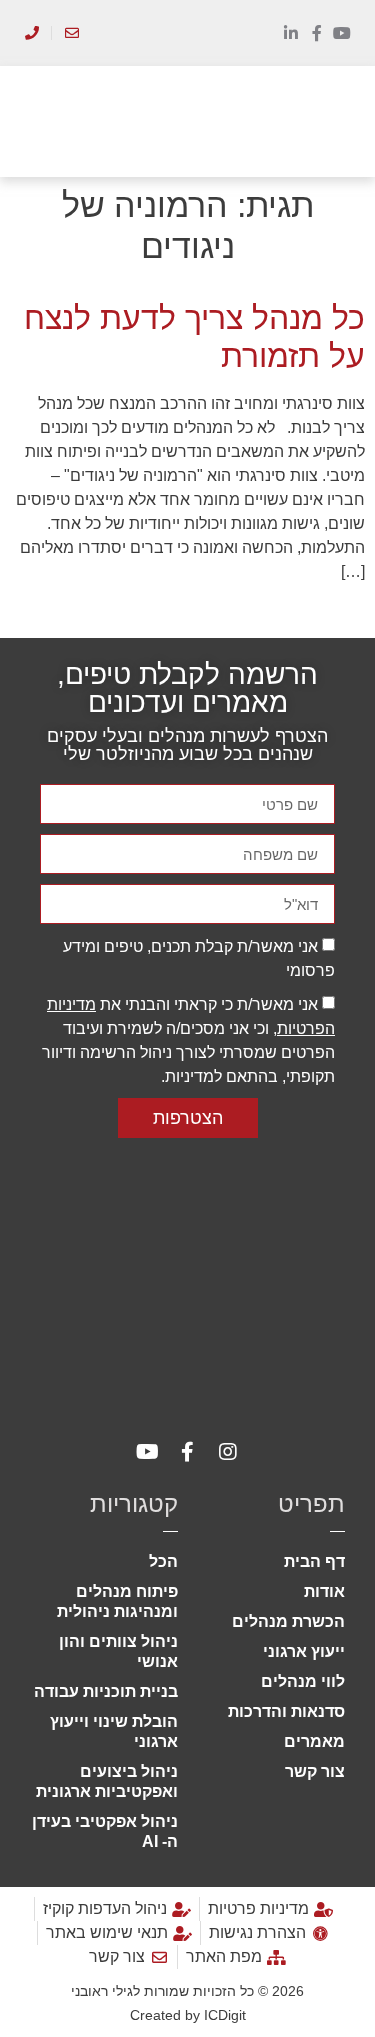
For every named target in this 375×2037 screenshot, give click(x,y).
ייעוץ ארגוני (304, 1651)
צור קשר (315, 1771)
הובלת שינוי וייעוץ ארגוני (114, 1731)
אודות (324, 1591)
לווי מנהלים (303, 1681)
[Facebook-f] (317, 33)
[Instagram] (228, 1452)
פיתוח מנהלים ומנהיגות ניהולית (117, 1601)
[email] (71, 33)
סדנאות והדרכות (286, 1711)
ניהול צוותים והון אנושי (118, 1651)
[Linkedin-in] (291, 33)
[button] (336, 121)
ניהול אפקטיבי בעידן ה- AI (105, 1831)
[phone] (31, 33)
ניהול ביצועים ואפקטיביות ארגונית (107, 1781)
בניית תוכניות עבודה (106, 1691)
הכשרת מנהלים (288, 1621)
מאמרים (314, 1741)
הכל (163, 1561)
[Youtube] (342, 33)
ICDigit (225, 2015)
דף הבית (314, 1561)
